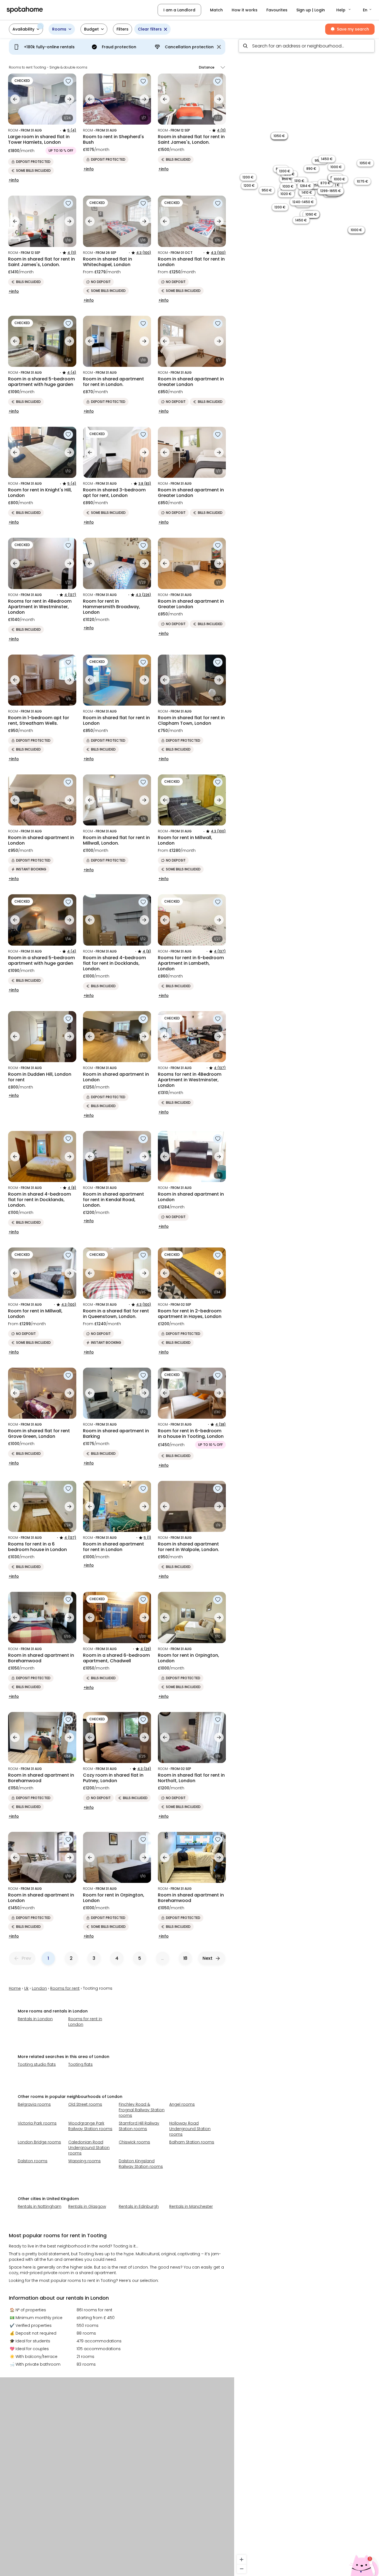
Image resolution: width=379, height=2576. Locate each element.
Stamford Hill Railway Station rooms (139, 2126)
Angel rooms (182, 2104)
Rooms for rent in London (85, 2022)
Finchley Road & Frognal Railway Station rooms (142, 2110)
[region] (307, 1305)
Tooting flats (80, 2064)
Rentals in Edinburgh (139, 2206)
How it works (245, 10)
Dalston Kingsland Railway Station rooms (141, 2164)
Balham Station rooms (192, 2142)
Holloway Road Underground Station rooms (190, 2129)
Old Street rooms (85, 2104)
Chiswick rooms (134, 2142)
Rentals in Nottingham (40, 2206)
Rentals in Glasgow (87, 2206)
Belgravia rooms (34, 2104)
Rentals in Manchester (191, 2206)
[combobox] (307, 46)
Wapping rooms (84, 2161)
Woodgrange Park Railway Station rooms (90, 2126)
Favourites (277, 10)
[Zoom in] (242, 2559)
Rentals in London (35, 2019)
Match (216, 10)
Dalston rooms (33, 2161)
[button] (344, 10)
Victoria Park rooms (37, 2123)
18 (185, 1958)
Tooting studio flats (37, 2064)
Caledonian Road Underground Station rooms (89, 2148)
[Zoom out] (242, 2569)
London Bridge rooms (39, 2142)
